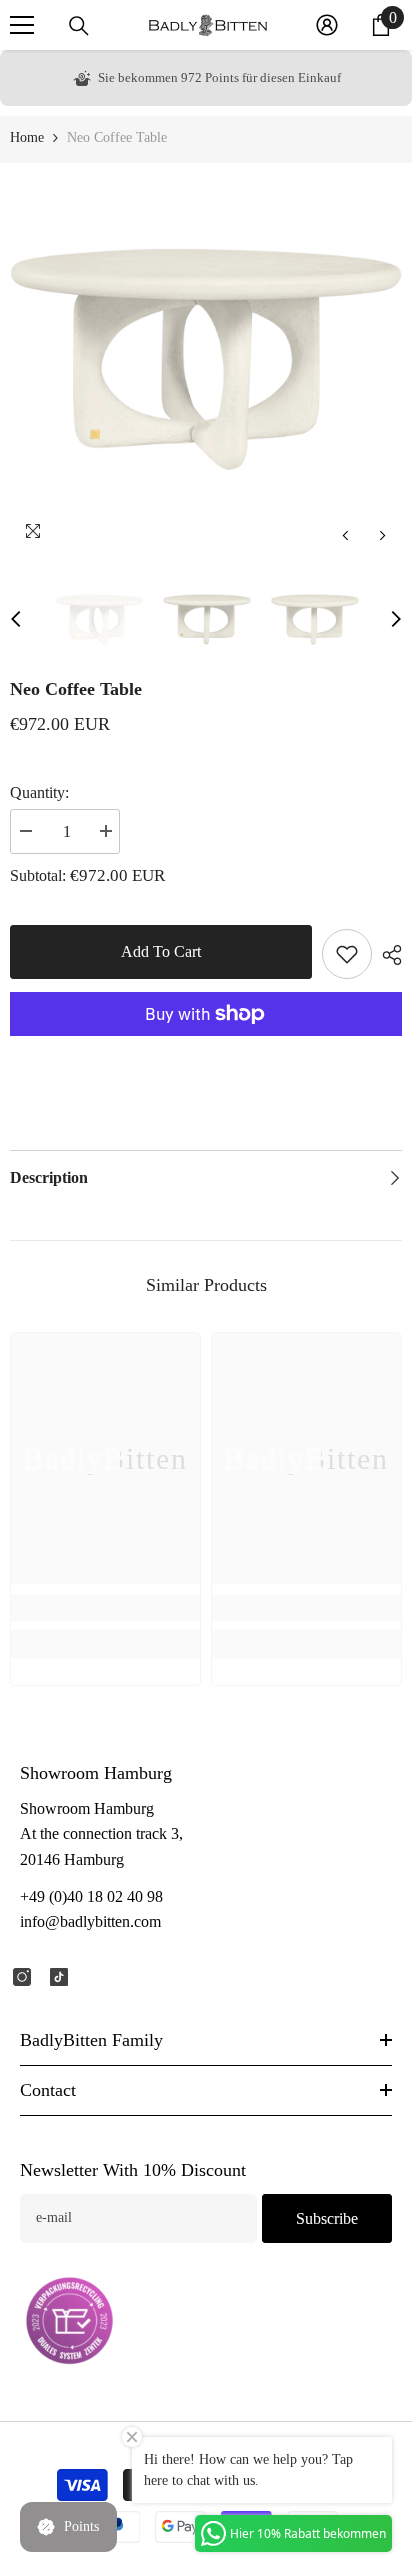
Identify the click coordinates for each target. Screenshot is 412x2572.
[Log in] (327, 25)
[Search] (79, 26)
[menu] (22, 25)
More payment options (206, 1048)
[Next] (382, 535)
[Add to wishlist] (347, 954)
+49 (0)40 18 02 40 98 (91, 1896)
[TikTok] (59, 1977)
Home (27, 137)
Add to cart (161, 951)
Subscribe (327, 2218)
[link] (105, 1608)
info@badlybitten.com (90, 1921)
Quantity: (39, 792)
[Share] (387, 955)
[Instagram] (22, 1977)
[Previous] (345, 535)
